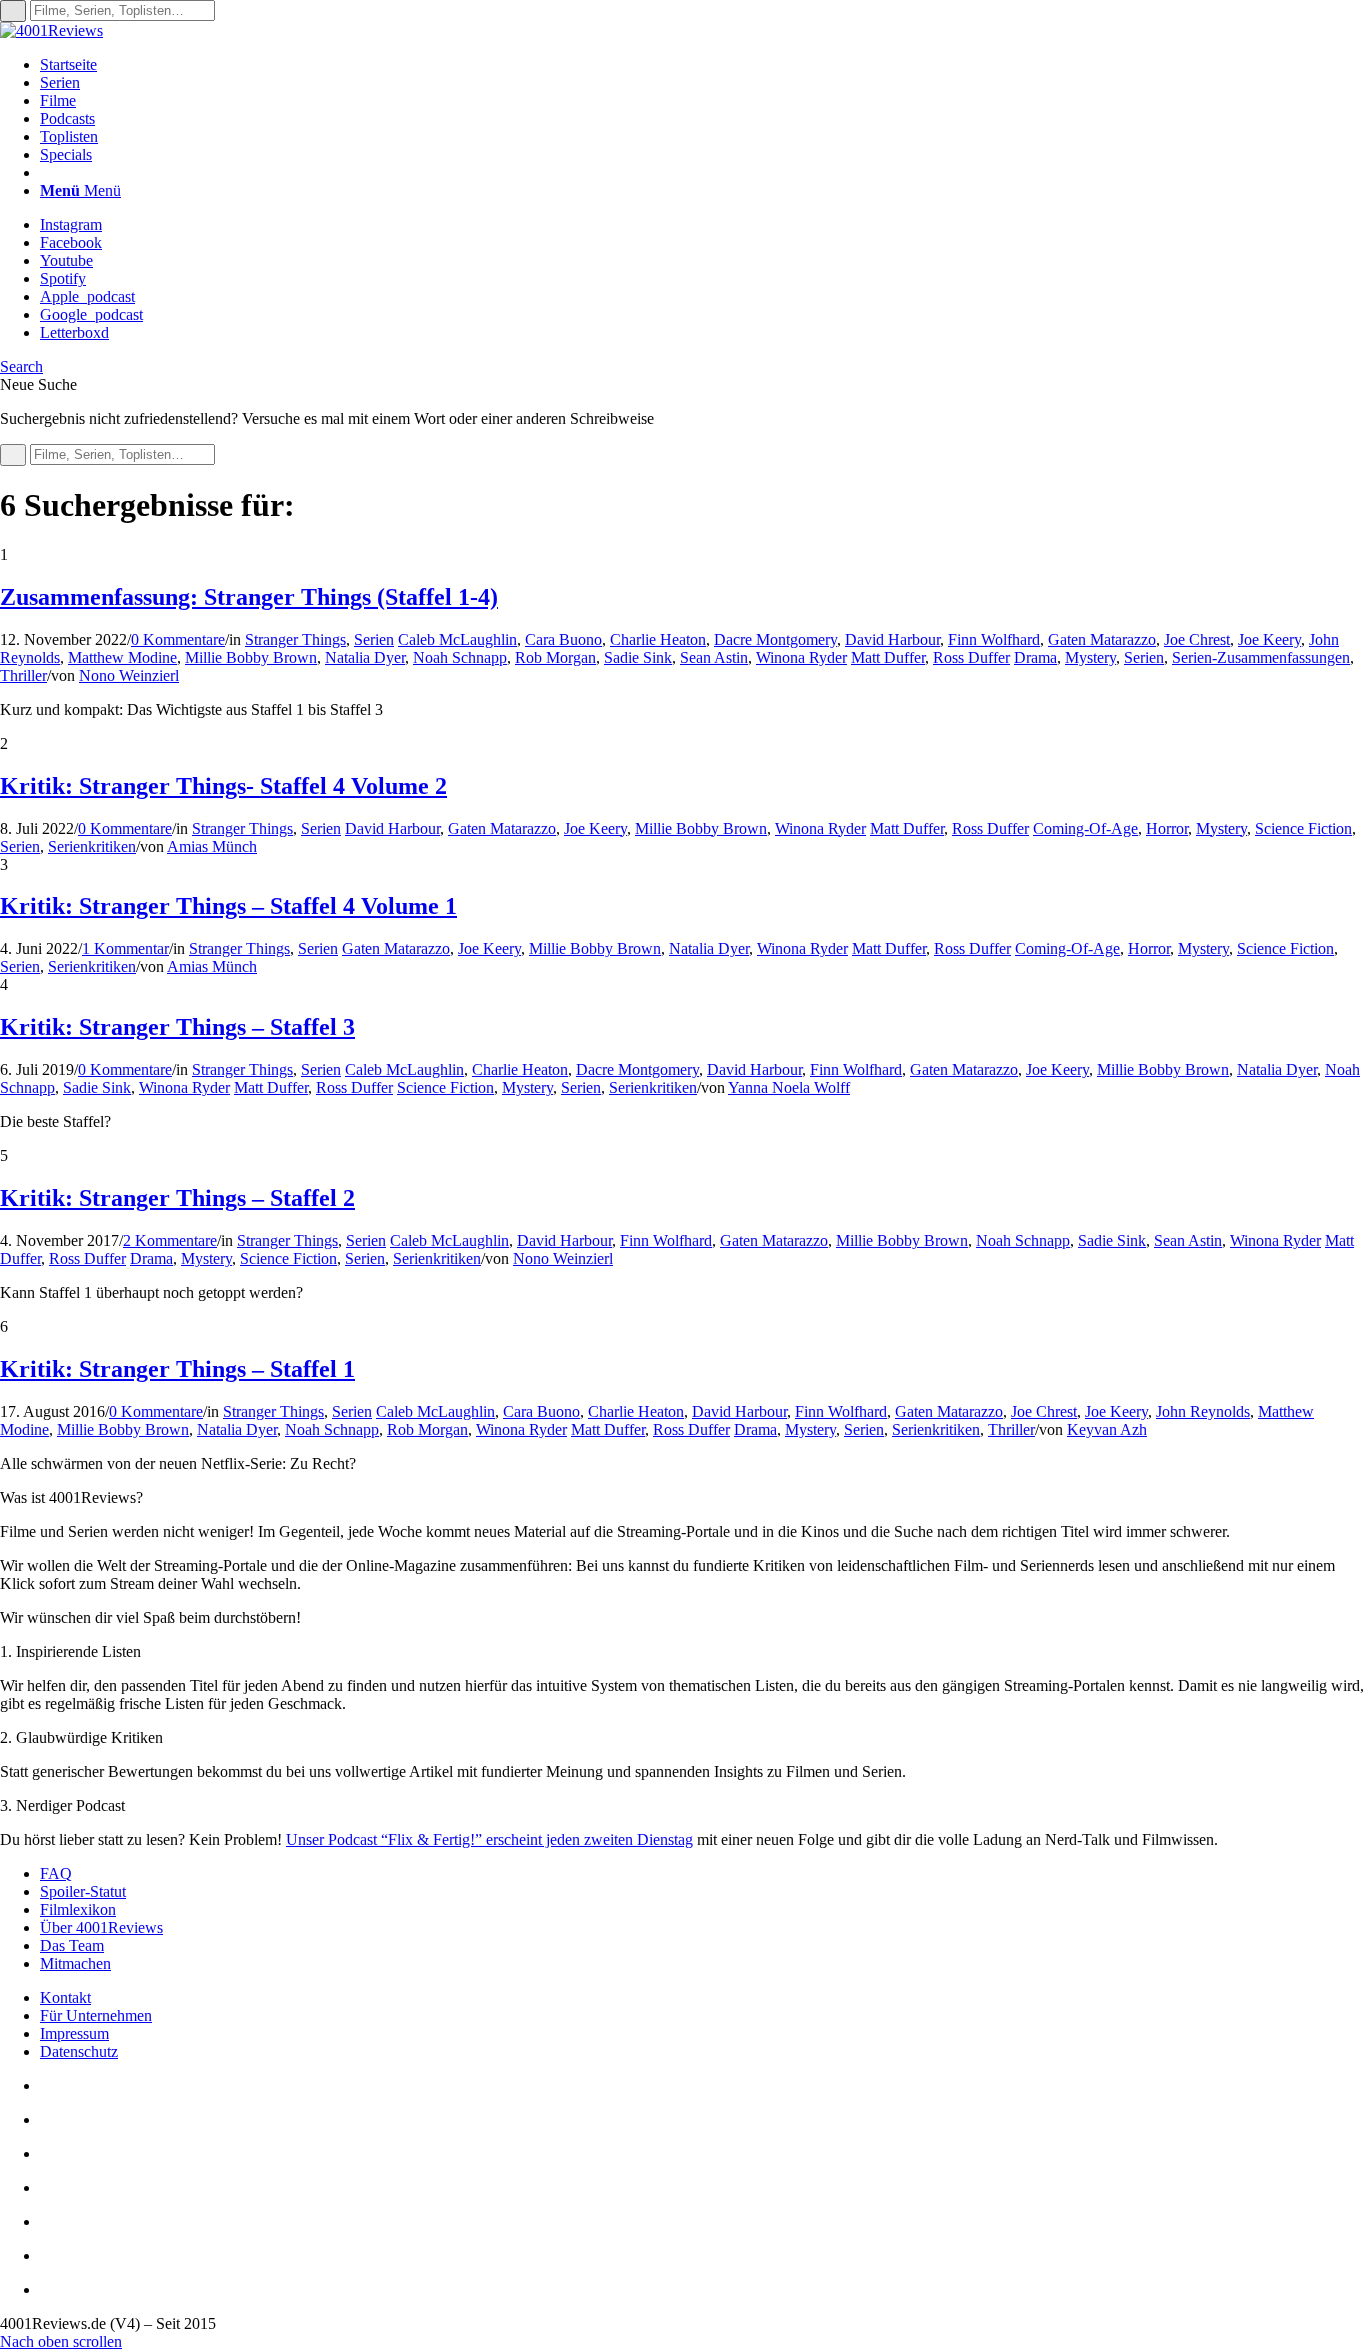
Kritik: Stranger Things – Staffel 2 (177, 1198)
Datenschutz (79, 2051)
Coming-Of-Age (1085, 828)
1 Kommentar (125, 948)
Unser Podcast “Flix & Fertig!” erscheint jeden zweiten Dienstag (489, 1839)
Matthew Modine (122, 657)
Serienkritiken (92, 846)
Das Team (72, 1945)
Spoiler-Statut (83, 1891)
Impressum (74, 2033)
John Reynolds (1203, 1411)
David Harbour (892, 639)
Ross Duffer (971, 657)
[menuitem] (703, 65)
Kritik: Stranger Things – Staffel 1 (177, 1369)
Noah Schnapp (460, 657)
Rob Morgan (555, 657)
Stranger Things (295, 639)
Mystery (1090, 657)
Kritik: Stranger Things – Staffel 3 (177, 1027)
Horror (1167, 828)
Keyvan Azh (1107, 1429)
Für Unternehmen (96, 2015)
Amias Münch (212, 846)
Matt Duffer (888, 657)
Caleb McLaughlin (457, 639)
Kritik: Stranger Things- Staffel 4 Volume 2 (223, 786)
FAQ (56, 1873)
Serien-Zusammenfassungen (1261, 657)
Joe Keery (1269, 639)
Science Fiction (1303, 828)
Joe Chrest (1197, 639)
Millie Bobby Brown (251, 657)
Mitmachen (75, 1963)
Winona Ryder (801, 657)
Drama (1035, 657)
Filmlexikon (78, 1909)
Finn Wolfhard (994, 639)
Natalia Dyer (365, 657)
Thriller (23, 675)
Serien (374, 639)
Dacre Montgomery (775, 639)
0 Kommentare (178, 639)
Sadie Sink (638, 657)
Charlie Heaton (658, 639)
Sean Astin (714, 657)
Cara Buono (563, 639)
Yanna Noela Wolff (789, 1087)
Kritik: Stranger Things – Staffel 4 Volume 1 (228, 906)
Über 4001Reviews (101, 1927)
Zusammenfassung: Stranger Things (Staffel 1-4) (249, 597)
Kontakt (65, 1997)
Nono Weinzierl (129, 675)
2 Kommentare (170, 1240)
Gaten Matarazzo (1102, 639)
